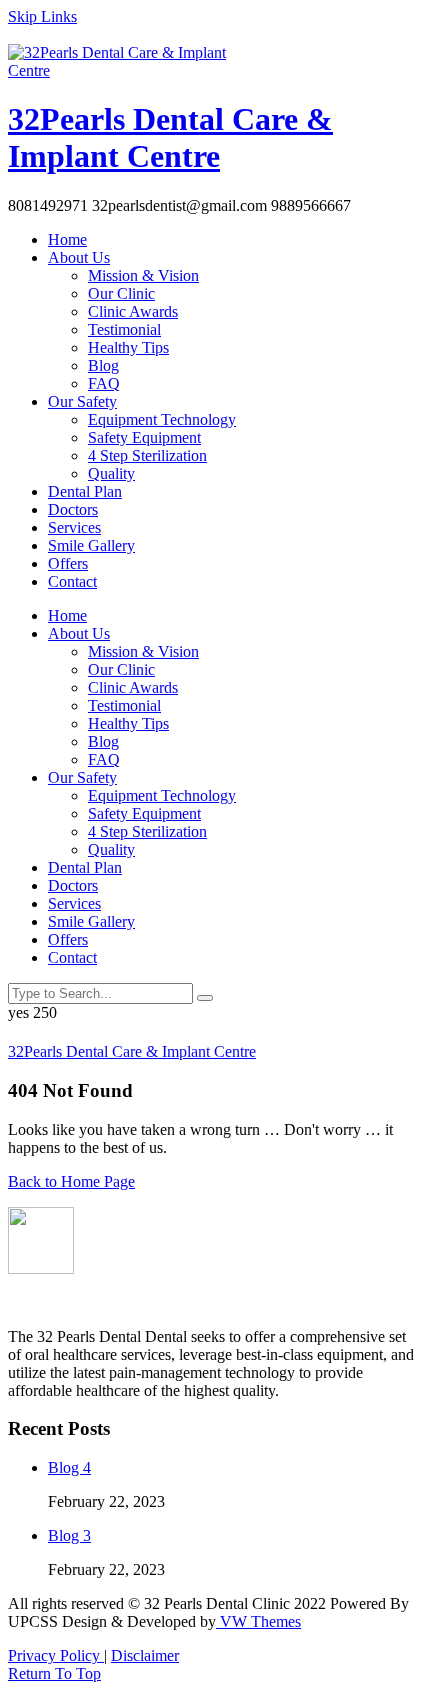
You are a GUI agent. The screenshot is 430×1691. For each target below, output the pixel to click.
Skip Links (42, 16)
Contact (72, 581)
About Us (79, 257)
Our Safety (82, 401)
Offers (68, 563)
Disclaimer (145, 1655)
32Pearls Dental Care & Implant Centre (170, 137)
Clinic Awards (133, 311)
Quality (111, 473)
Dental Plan (85, 491)
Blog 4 (69, 1467)
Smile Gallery (91, 545)
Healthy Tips (128, 347)
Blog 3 (69, 1535)
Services (74, 527)
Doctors (73, 509)
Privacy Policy (56, 1655)
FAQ (104, 383)
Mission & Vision (143, 275)
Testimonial (124, 329)
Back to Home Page (71, 1181)
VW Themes (258, 1621)
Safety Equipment (144, 437)
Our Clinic (121, 293)
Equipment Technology (162, 419)
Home (67, 239)
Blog (103, 365)
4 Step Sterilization (147, 455)
